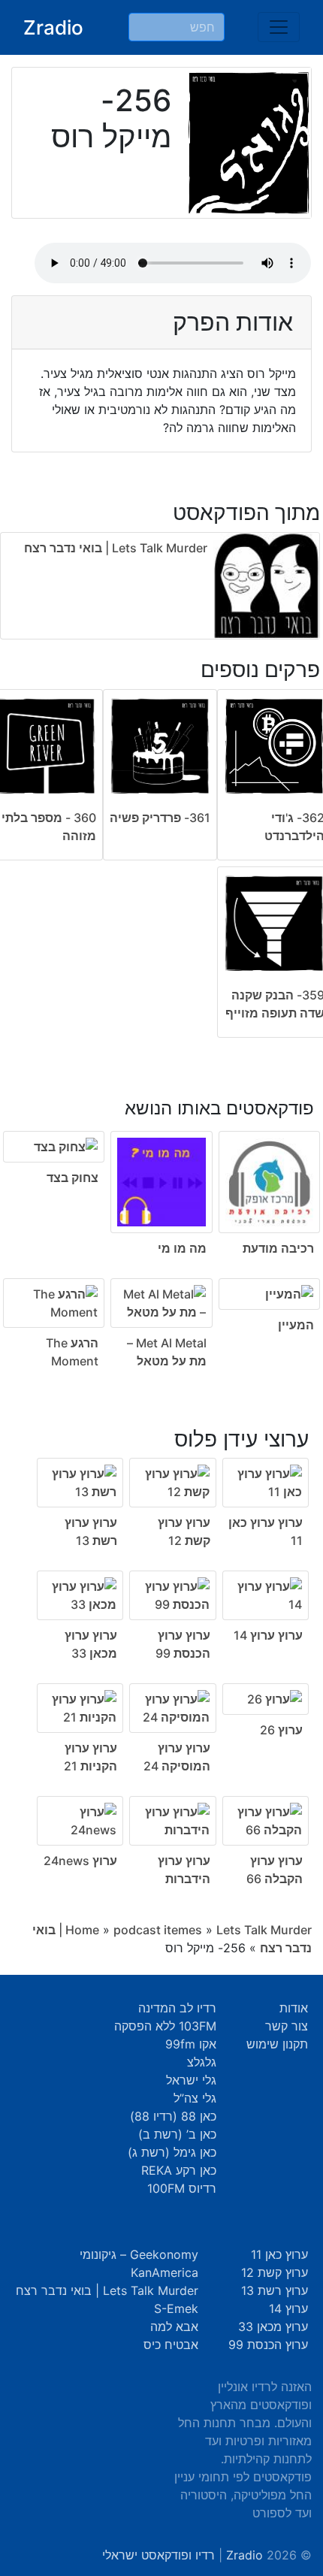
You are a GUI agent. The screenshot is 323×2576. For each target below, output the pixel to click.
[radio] (161, 1223)
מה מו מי (182, 1248)
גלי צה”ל (195, 2098)
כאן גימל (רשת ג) (172, 2152)
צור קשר (287, 2026)
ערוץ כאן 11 (279, 2254)
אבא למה (174, 2327)
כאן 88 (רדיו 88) (173, 2116)
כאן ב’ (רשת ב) (177, 2134)
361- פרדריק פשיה (160, 818)
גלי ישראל (191, 2080)
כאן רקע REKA (179, 2170)
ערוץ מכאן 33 (273, 2327)
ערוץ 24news (80, 1861)
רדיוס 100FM (182, 2188)
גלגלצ (202, 2062)
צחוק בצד (72, 1178)
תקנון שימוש (277, 2044)
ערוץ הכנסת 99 (268, 2345)
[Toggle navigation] (279, 27)
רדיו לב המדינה (177, 2008)
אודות (294, 2008)
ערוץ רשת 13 (275, 2290)
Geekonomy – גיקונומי (139, 2254)
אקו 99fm (191, 2044)
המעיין (296, 1325)
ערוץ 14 (288, 2308)
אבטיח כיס (171, 2345)
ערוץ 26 (281, 1730)
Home (82, 1930)
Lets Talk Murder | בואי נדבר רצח (116, 548)
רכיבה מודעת (278, 1248)
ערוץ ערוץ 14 (268, 1635)
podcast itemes (158, 1930)
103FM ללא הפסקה (165, 2026)
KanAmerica (165, 2272)
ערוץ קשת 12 (275, 2272)
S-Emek (176, 2308)
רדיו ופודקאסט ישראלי (158, 2555)
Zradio (53, 27)
